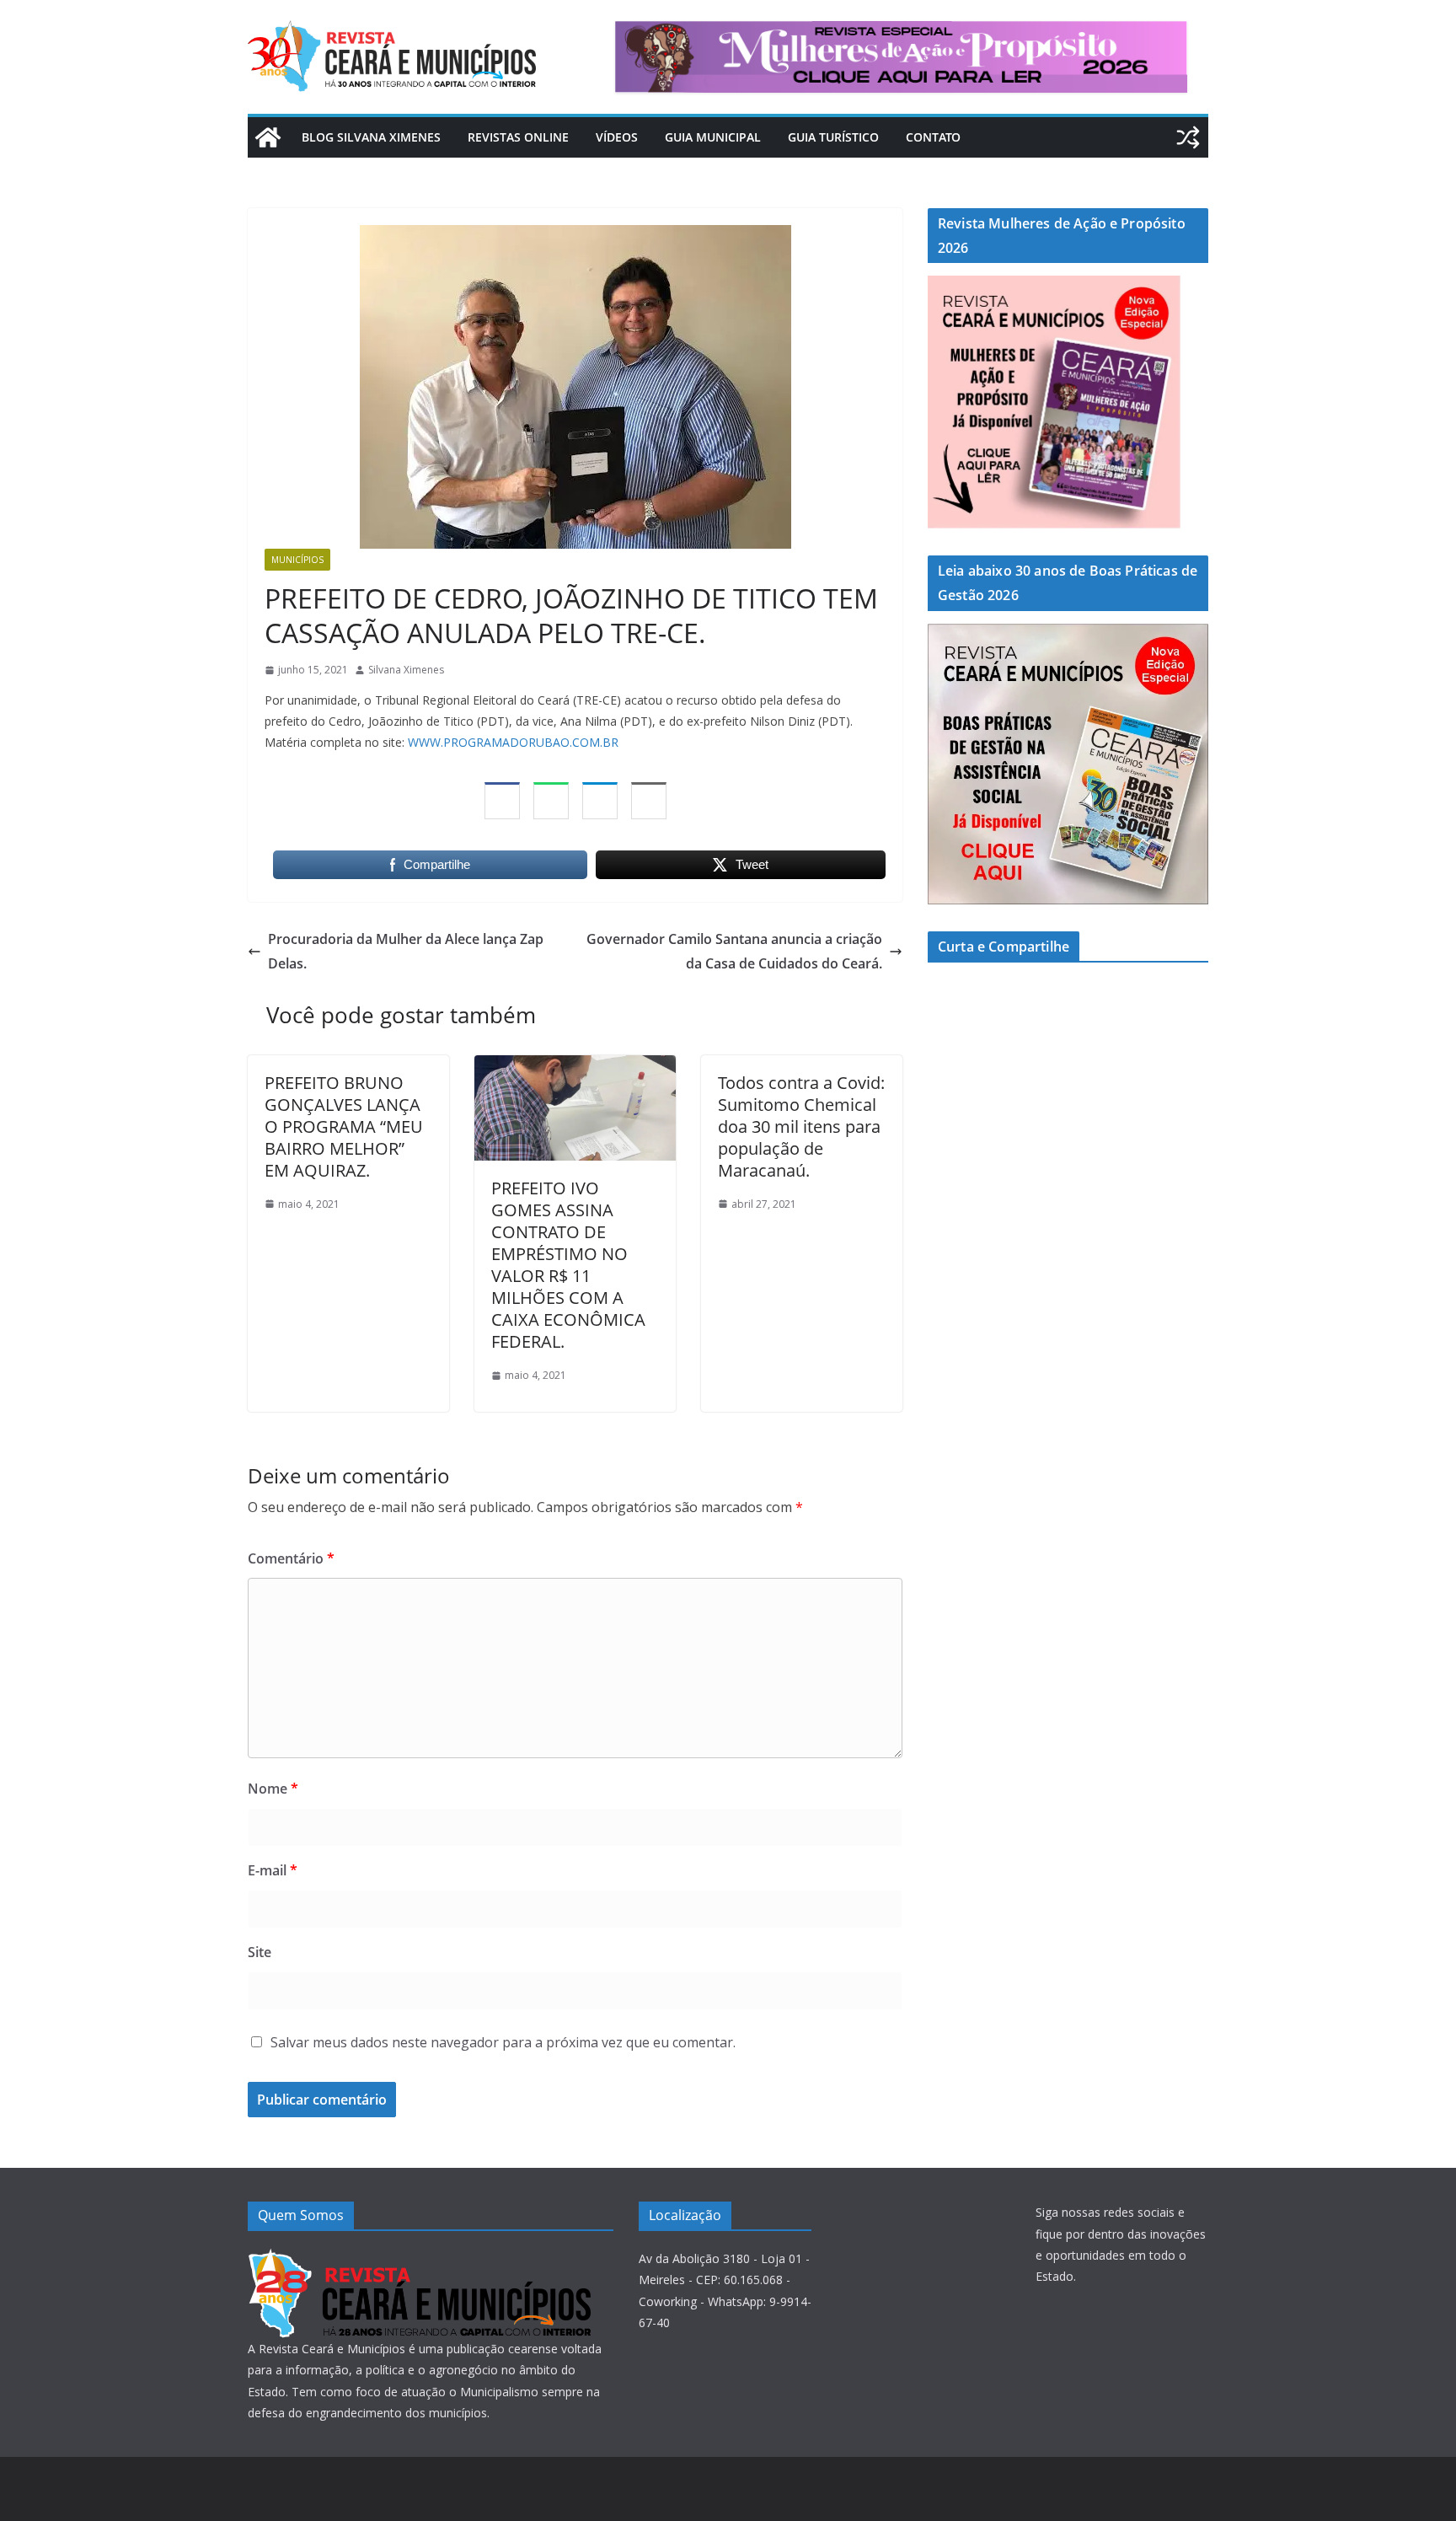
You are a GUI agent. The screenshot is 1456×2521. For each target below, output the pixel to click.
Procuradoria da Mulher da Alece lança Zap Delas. (406, 951)
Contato (933, 137)
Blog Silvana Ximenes (371, 137)
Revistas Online (518, 137)
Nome (273, 1789)
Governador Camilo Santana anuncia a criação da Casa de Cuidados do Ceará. (734, 951)
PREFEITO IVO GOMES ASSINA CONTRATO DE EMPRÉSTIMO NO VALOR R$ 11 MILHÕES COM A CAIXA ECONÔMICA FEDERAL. (568, 1265)
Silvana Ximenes (406, 670)
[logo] (419, 2258)
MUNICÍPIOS (297, 560)
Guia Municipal (713, 137)
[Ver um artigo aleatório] (1188, 137)
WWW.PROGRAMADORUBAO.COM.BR (513, 742)
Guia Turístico (833, 137)
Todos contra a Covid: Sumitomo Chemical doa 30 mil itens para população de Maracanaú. (801, 1126)
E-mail (273, 1870)
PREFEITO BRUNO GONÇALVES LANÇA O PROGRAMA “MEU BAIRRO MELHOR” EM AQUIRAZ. (344, 1126)
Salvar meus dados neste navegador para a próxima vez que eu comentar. (503, 2042)
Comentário (291, 1558)
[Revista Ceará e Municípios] (268, 137)
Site (260, 1952)
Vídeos (617, 137)
